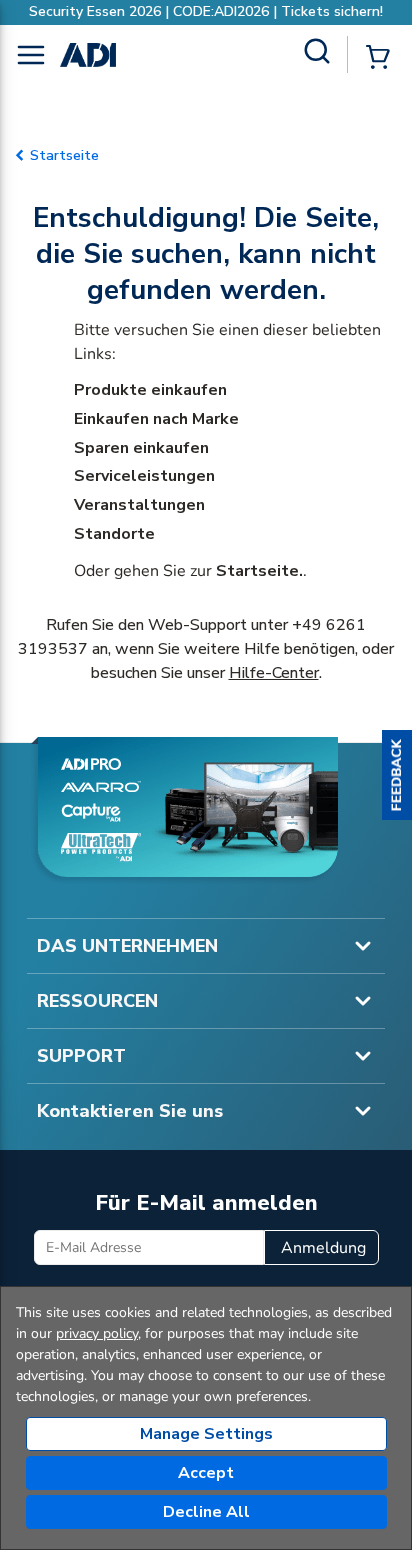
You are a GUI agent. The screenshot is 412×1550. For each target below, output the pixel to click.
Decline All (206, 1512)
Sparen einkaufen (141, 448)
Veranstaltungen (139, 505)
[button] (397, 775)
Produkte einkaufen (150, 390)
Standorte (114, 534)
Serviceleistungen (144, 476)
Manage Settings (206, 1434)
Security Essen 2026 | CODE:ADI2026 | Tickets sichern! (206, 11)
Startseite (64, 155)
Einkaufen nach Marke (156, 419)
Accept (206, 1473)
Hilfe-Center (274, 673)
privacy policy (97, 1333)
